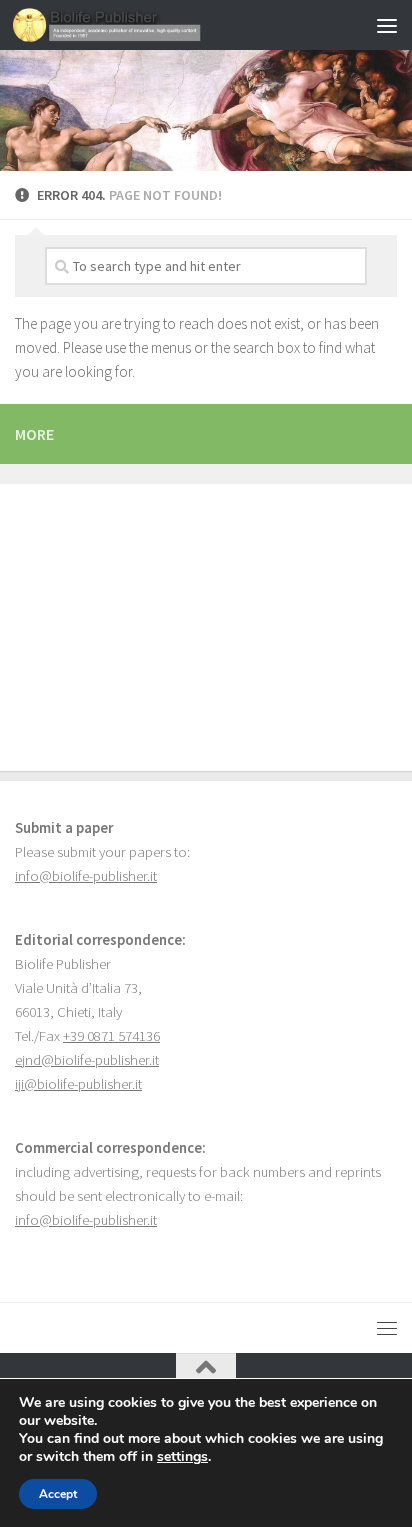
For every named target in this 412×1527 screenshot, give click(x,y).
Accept (58, 1494)
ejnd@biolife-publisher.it (87, 1060)
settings (182, 1457)
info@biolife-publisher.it (86, 876)
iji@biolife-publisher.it (78, 1084)
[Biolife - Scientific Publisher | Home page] (139, 25)
